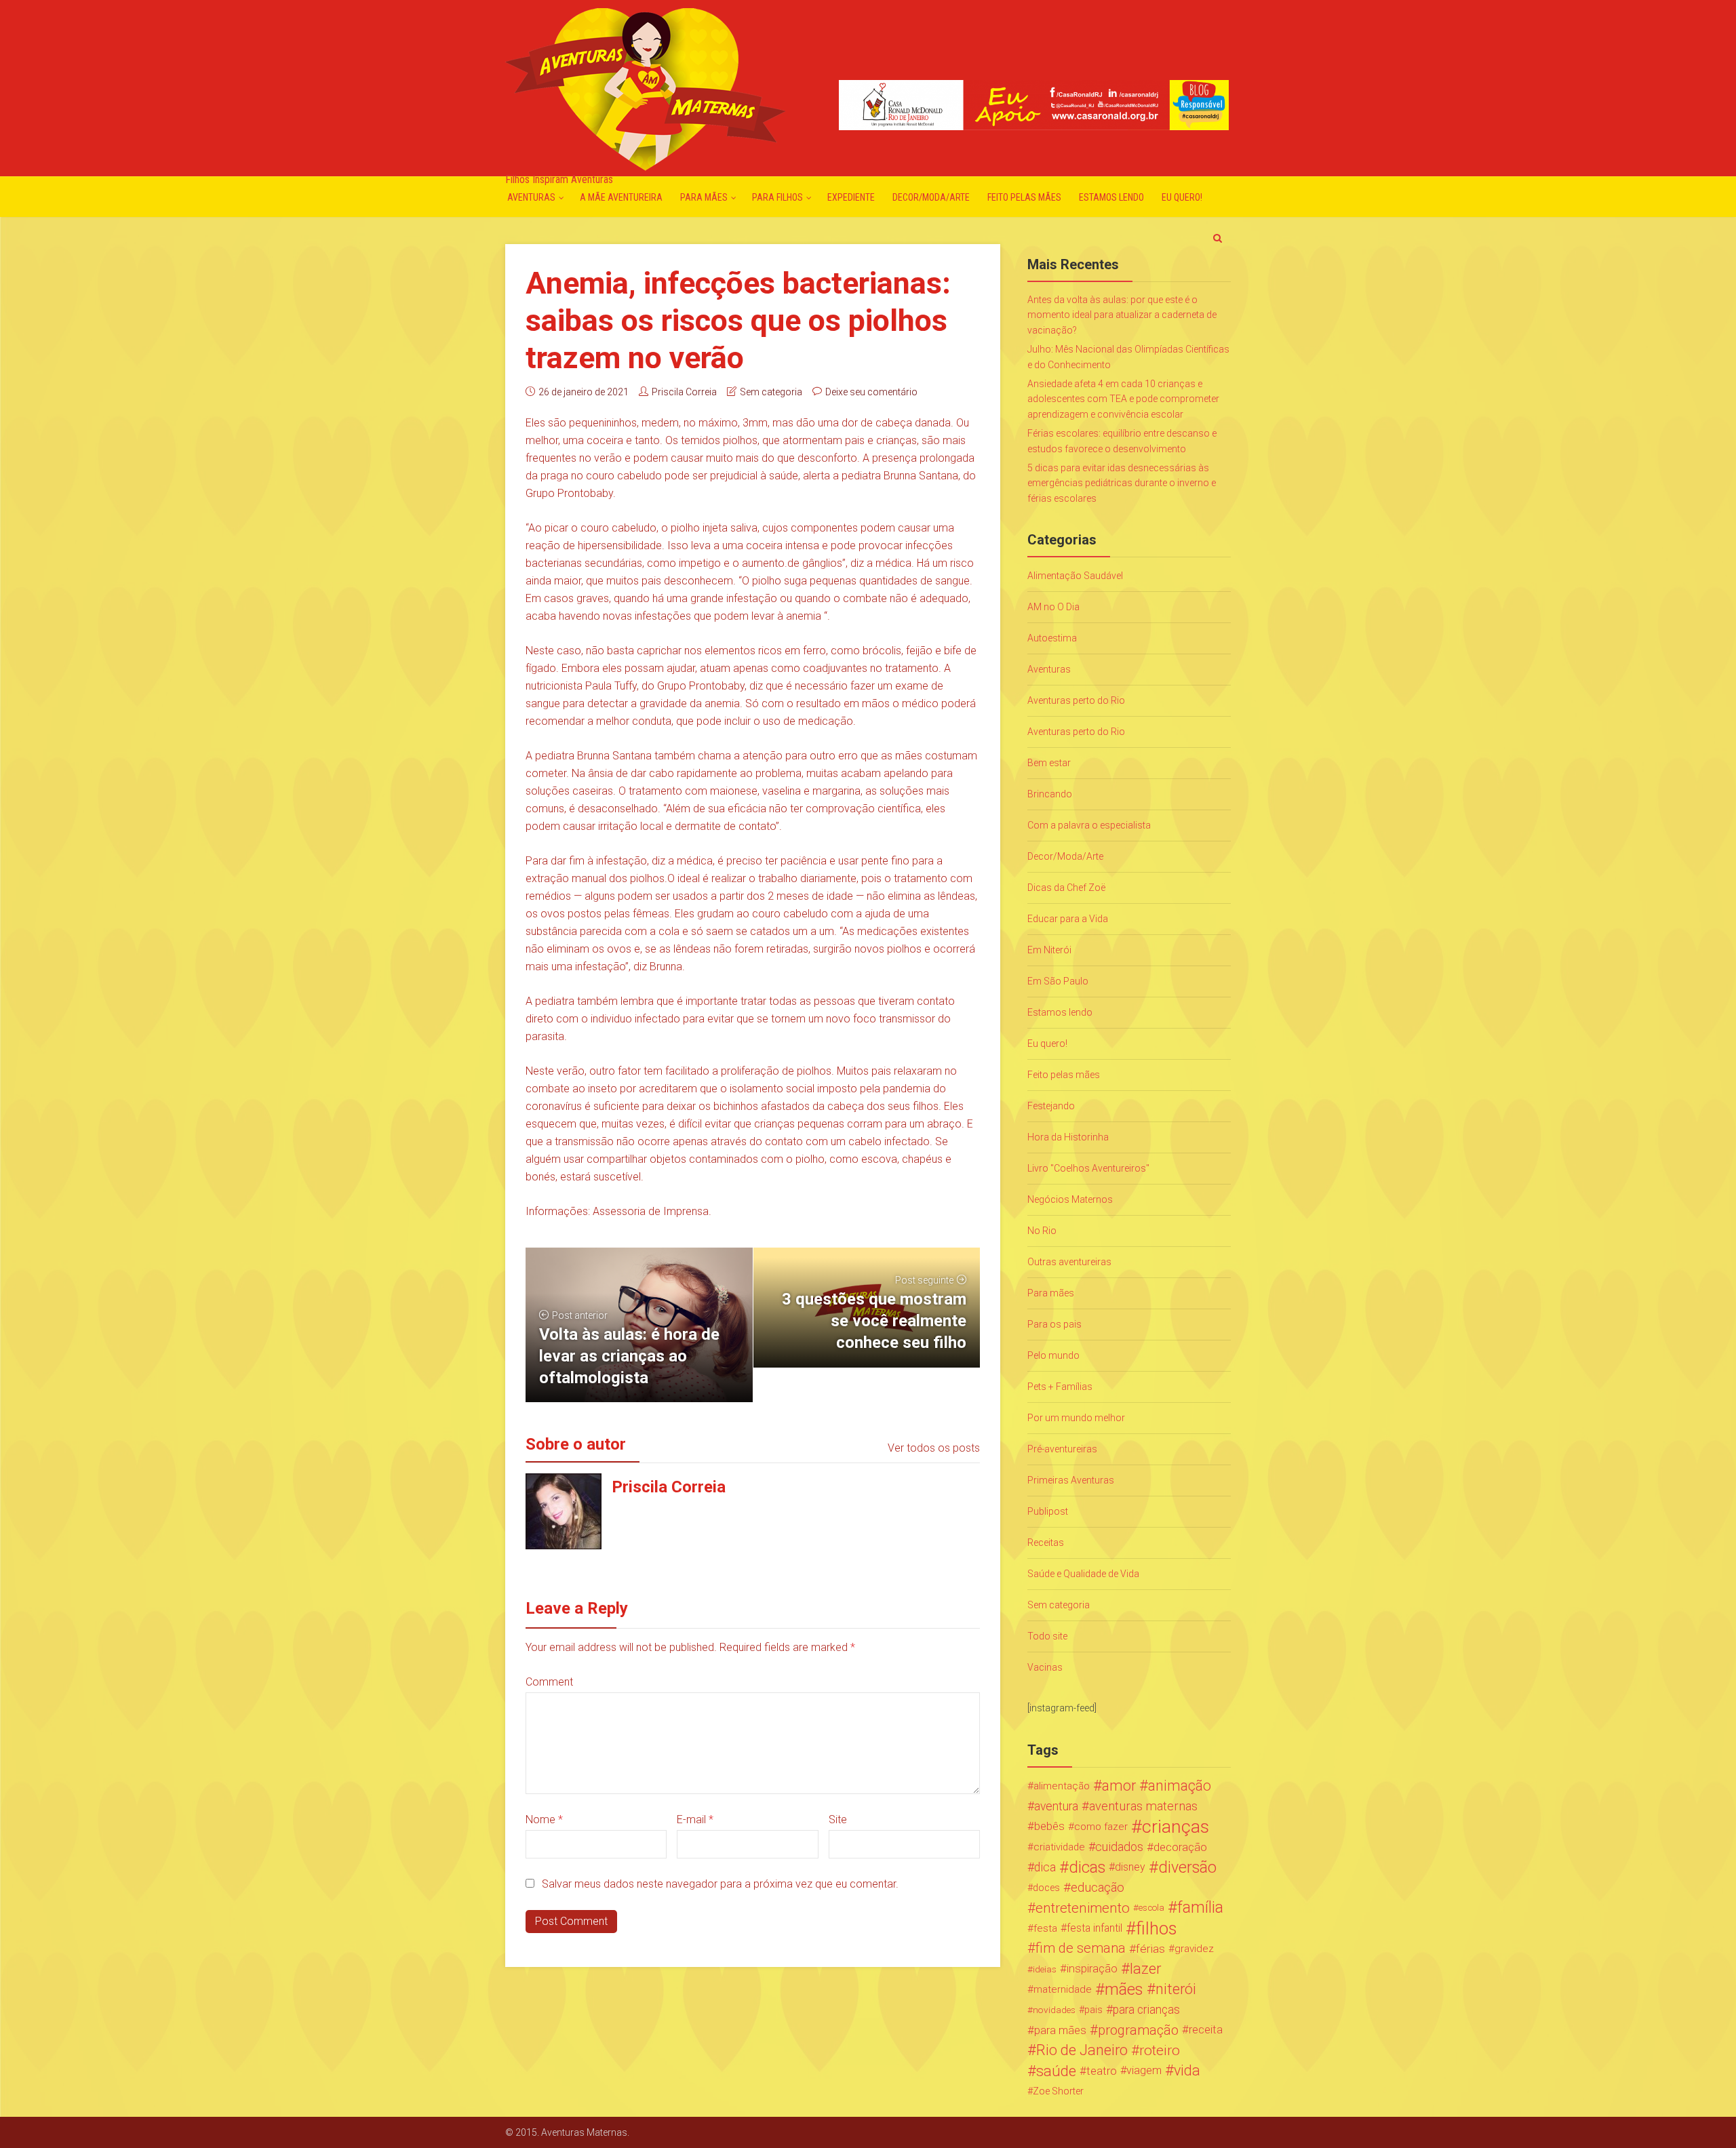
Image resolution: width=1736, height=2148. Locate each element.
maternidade (1063, 1989)
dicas (1087, 1867)
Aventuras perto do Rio (1076, 700)
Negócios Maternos (1070, 1199)
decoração (1180, 1847)
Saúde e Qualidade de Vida (1083, 1574)
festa (1045, 1928)
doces (1046, 1888)
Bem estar (1049, 763)
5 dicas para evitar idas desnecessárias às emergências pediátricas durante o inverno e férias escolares (1122, 483)
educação (1098, 1888)
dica (1045, 1867)
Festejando (1051, 1106)
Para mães (704, 197)
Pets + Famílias (1060, 1387)
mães (1124, 1989)
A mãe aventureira (621, 197)
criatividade (1059, 1847)
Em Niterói (1049, 950)
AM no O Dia (1053, 607)
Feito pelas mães (1024, 197)
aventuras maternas (1143, 1806)
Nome (544, 1819)
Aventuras (531, 197)
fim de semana (1081, 1948)
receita (1206, 2030)
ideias (1045, 1969)
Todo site (1047, 1636)
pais (1093, 2010)
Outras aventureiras (1069, 1262)
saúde (1056, 2071)
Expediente (851, 197)
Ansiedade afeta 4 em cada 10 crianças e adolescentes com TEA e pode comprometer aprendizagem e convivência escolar (1123, 399)
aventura (1056, 1806)
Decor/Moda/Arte (931, 197)
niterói (1176, 1989)
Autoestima (1052, 638)
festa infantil (1094, 1928)
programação (1138, 2030)
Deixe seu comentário (871, 392)
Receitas (1046, 1543)
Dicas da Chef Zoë (1066, 888)
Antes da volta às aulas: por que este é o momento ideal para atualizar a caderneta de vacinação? (1122, 315)
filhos (1156, 1928)
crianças (1176, 1827)
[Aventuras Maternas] (645, 88)
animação (1180, 1786)
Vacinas (1045, 1667)
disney (1130, 1867)
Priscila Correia (684, 392)
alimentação (1062, 1786)
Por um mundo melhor (1076, 1418)
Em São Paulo (1058, 981)
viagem (1144, 2070)
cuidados (1119, 1847)
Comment (549, 1682)
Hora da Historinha (1068, 1137)
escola (1151, 1908)
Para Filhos (777, 197)
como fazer (1101, 1827)
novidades (1054, 2010)
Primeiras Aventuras (1071, 1480)
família (1200, 1908)
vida (1187, 2071)
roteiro (1160, 2050)
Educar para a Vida (1068, 919)
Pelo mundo (1053, 1355)
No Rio (1042, 1231)
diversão (1187, 1867)
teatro (1102, 2071)
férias (1150, 1949)
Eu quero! (1182, 197)
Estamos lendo (1111, 197)
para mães (1060, 2030)
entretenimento (1083, 1908)
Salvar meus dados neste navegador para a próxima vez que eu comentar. (720, 1884)
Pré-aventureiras (1062, 1449)
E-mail (695, 1819)
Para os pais (1054, 1324)
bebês (1049, 1826)
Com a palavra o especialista (1089, 825)
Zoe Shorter (1058, 2091)
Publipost (1048, 1511)
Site (838, 1819)
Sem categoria (771, 392)
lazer (1145, 1969)
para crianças (1146, 2010)
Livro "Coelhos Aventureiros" (1088, 1168)
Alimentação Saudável (1075, 576)
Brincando (1050, 794)
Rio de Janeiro (1082, 2050)
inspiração (1092, 1969)
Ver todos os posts (934, 1448)
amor (1119, 1786)
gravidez (1194, 1949)
